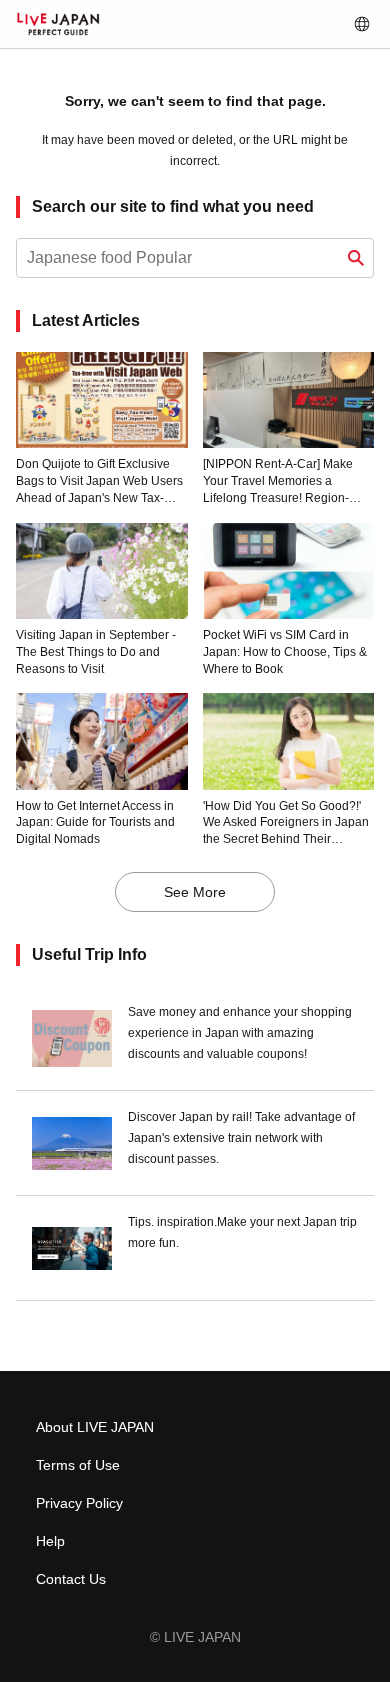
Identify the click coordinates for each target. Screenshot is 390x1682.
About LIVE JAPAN (95, 1427)
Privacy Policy (79, 1503)
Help (50, 1541)
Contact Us (71, 1579)
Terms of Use (78, 1465)
